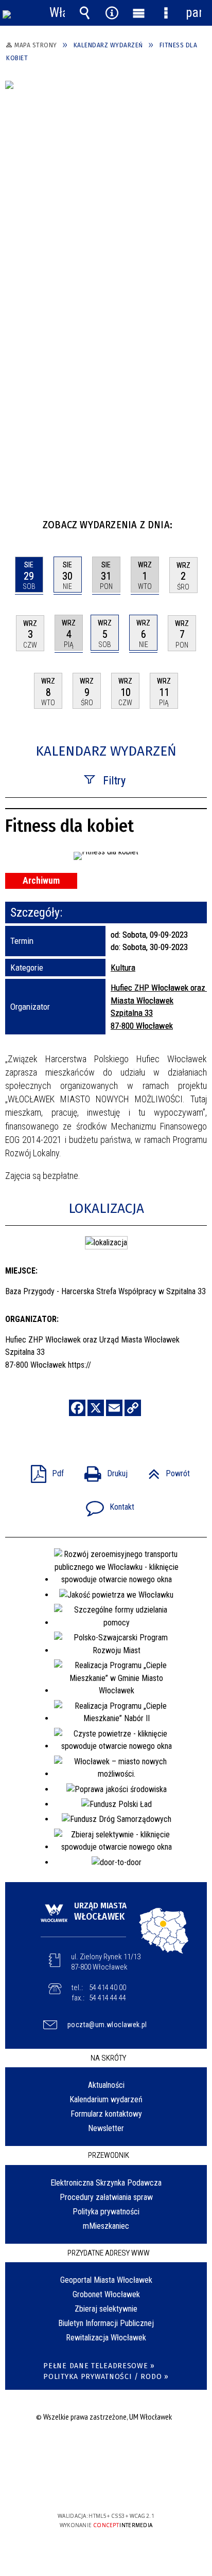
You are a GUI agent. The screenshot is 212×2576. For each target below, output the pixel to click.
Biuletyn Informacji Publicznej (106, 2323)
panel (193, 13)
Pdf (43, 1470)
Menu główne (139, 13)
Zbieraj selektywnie (106, 2309)
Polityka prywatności (106, 2212)
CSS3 (105, 2486)
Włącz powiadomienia (57, 13)
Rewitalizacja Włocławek (106, 2338)
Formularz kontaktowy (106, 2114)
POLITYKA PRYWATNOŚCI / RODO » (106, 2377)
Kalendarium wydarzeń (106, 2099)
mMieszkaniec (106, 2226)
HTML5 (90, 2486)
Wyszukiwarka (84, 13)
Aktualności (106, 2085)
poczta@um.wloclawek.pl (107, 2025)
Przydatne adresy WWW (109, 2253)
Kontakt (106, 1504)
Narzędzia (112, 13)
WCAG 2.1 (137, 2486)
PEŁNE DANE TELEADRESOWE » (99, 2366)
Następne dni (198, 521)
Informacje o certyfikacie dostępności (106, 2450)
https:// (79, 1365)
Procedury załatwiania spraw (106, 2197)
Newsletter (106, 2128)
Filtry (114, 781)
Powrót (165, 1470)
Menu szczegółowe (166, 13)
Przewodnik (109, 2155)
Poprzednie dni (18, 521)
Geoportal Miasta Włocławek (106, 2280)
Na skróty (108, 2058)
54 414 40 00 (108, 1988)
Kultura (123, 968)
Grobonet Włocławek (106, 2294)
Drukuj (102, 1470)
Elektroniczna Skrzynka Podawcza (106, 2183)
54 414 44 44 (108, 1998)
